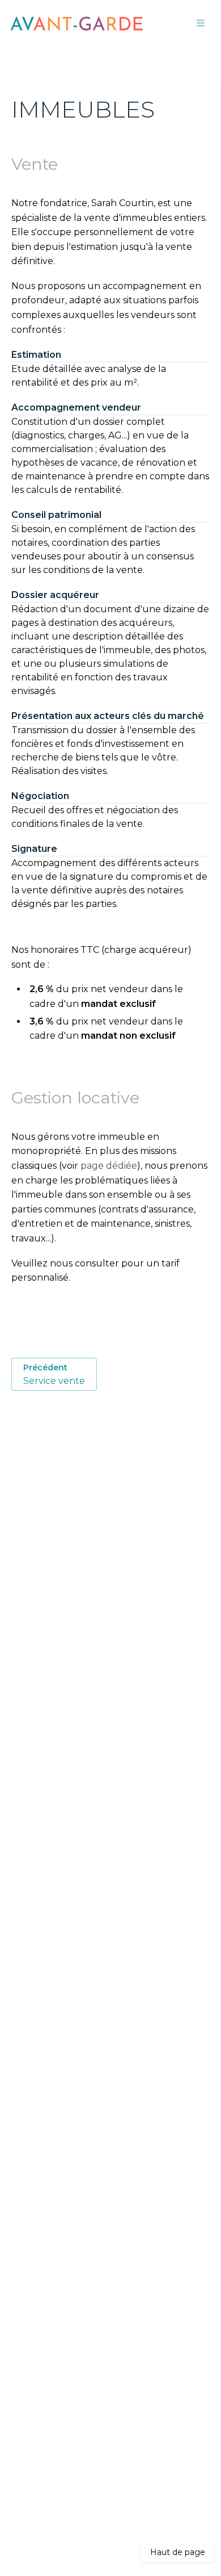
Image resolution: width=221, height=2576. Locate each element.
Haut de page (178, 2552)
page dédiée (109, 1166)
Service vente (54, 1374)
